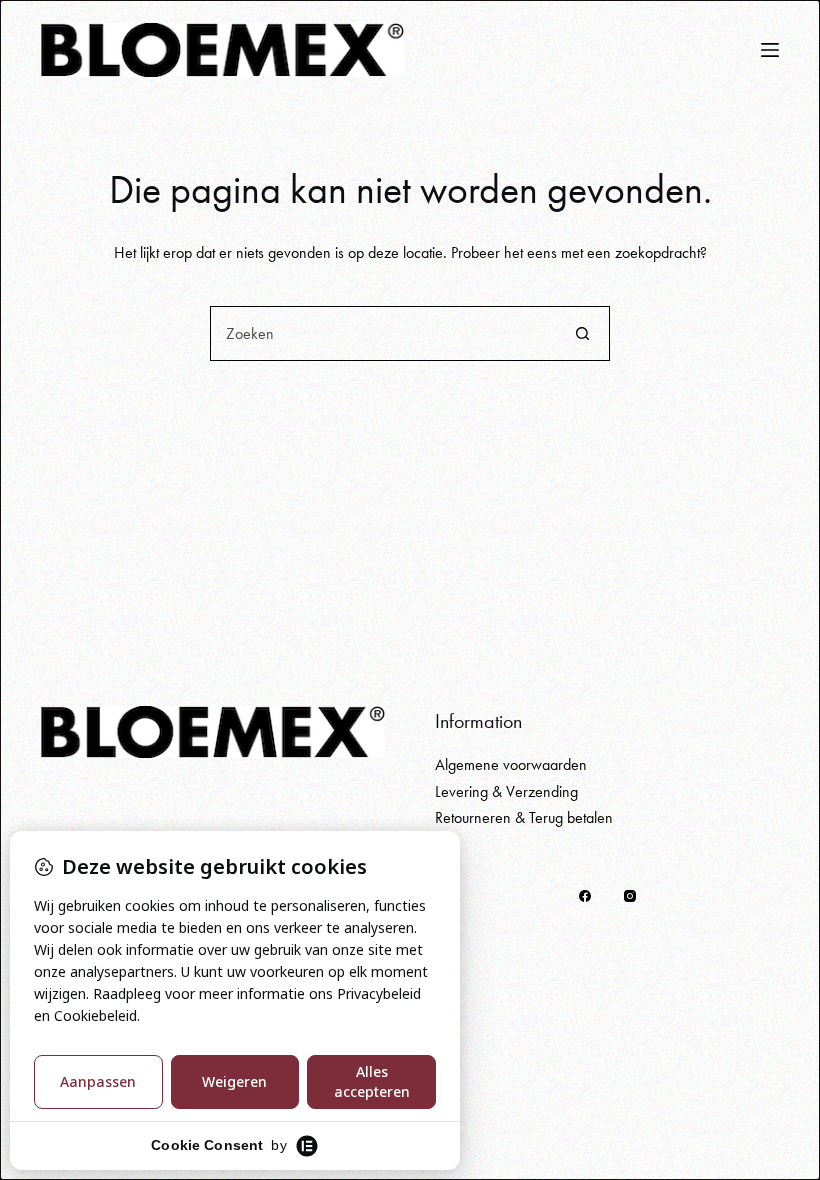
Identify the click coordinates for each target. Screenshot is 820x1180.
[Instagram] (630, 896)
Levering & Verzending (506, 791)
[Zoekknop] (582, 333)
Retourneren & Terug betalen (524, 817)
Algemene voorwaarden (511, 764)
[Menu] (770, 50)
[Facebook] (585, 896)
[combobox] (383, 333)
